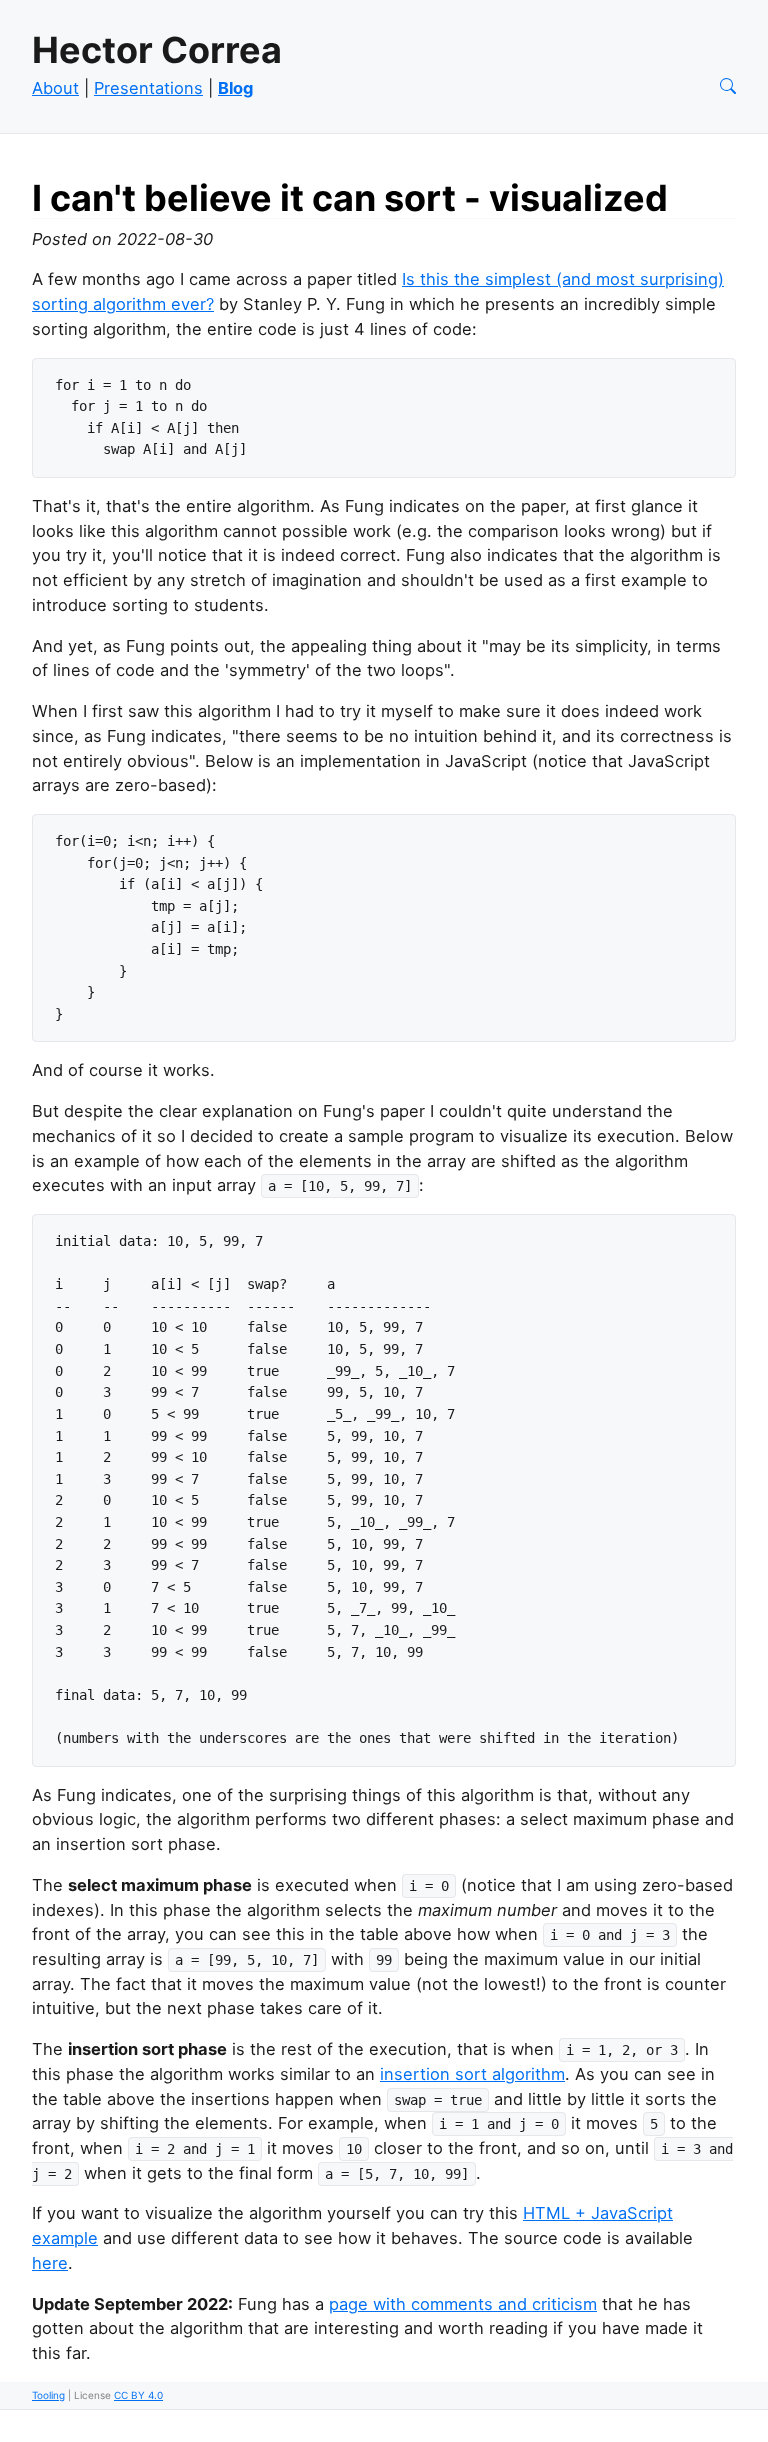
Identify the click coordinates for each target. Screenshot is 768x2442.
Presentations (148, 88)
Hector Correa (157, 50)
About (55, 88)
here (50, 2263)
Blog (235, 88)
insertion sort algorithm (472, 2074)
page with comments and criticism (463, 2304)
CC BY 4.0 (138, 2395)
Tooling (48, 2395)
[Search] (728, 88)
